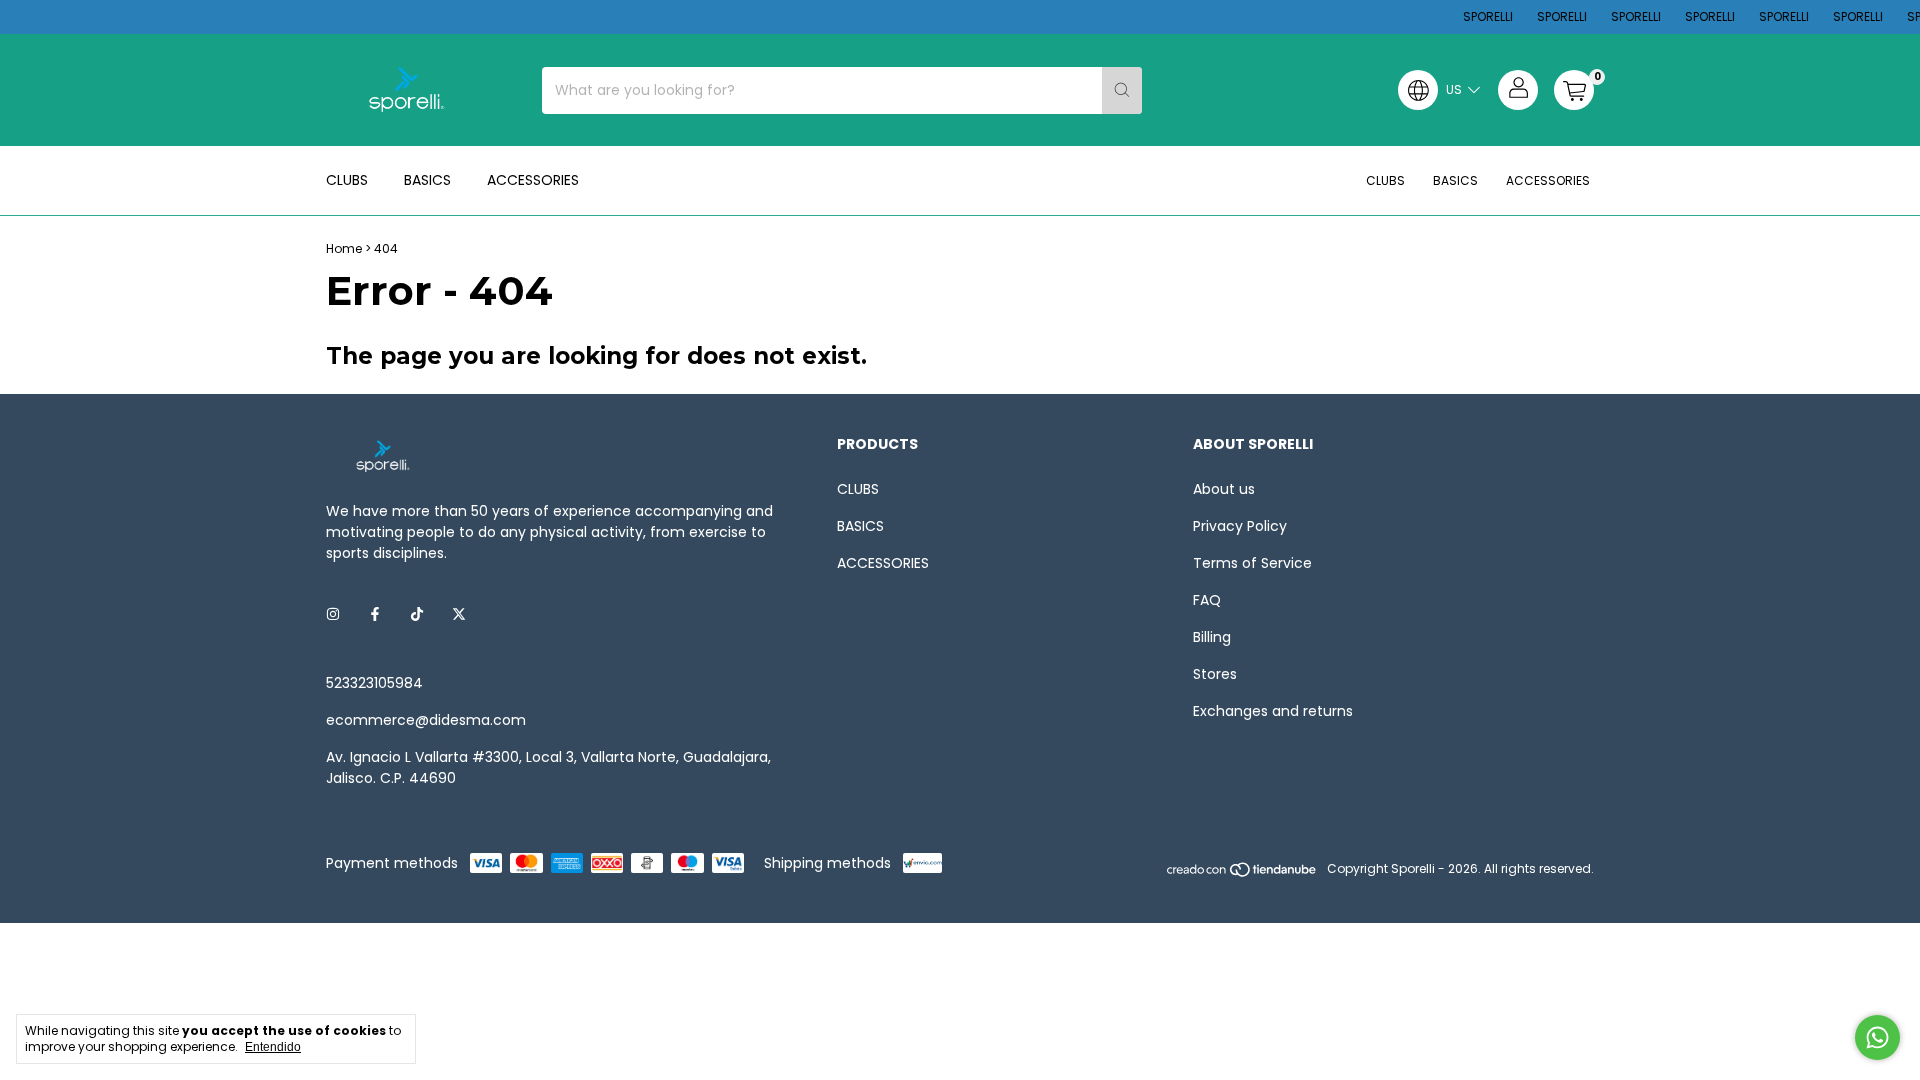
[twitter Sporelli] (459, 614)
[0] (1574, 90)
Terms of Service (1252, 563)
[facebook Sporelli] (375, 614)
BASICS (427, 180)
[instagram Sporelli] (333, 614)
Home (344, 248)
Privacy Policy (1240, 526)
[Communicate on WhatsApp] (1877, 1037)
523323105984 (374, 683)
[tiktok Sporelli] (417, 614)
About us (1224, 489)
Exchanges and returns (1273, 711)
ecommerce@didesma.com (426, 720)
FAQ (1207, 600)
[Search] (1122, 90)
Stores (1215, 674)
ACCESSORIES (533, 180)
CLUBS (347, 180)
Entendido (273, 1047)
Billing (1212, 637)
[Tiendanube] (1242, 873)
